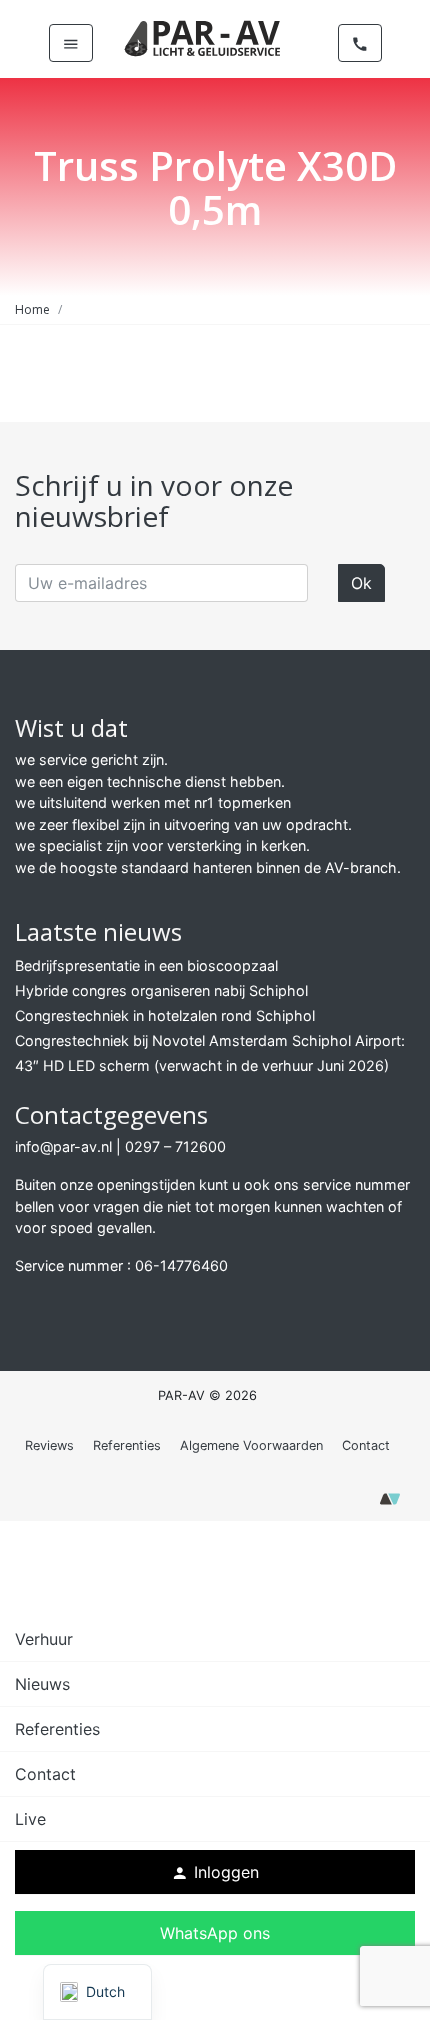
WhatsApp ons (215, 1933)
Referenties (127, 1445)
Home (32, 309)
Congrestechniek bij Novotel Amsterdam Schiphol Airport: (210, 1040)
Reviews (49, 1445)
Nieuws (42, 1684)
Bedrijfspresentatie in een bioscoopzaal (146, 965)
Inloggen (215, 1872)
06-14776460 (181, 1265)
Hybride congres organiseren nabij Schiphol (161, 990)
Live (30, 1819)
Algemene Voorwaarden (251, 1445)
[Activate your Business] (390, 1504)
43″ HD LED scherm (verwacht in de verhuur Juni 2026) (202, 1065)
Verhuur (44, 1639)
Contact (366, 1445)
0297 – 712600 (175, 1146)
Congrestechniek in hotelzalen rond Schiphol (165, 1015)
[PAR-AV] (203, 37)
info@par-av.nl (63, 1146)
